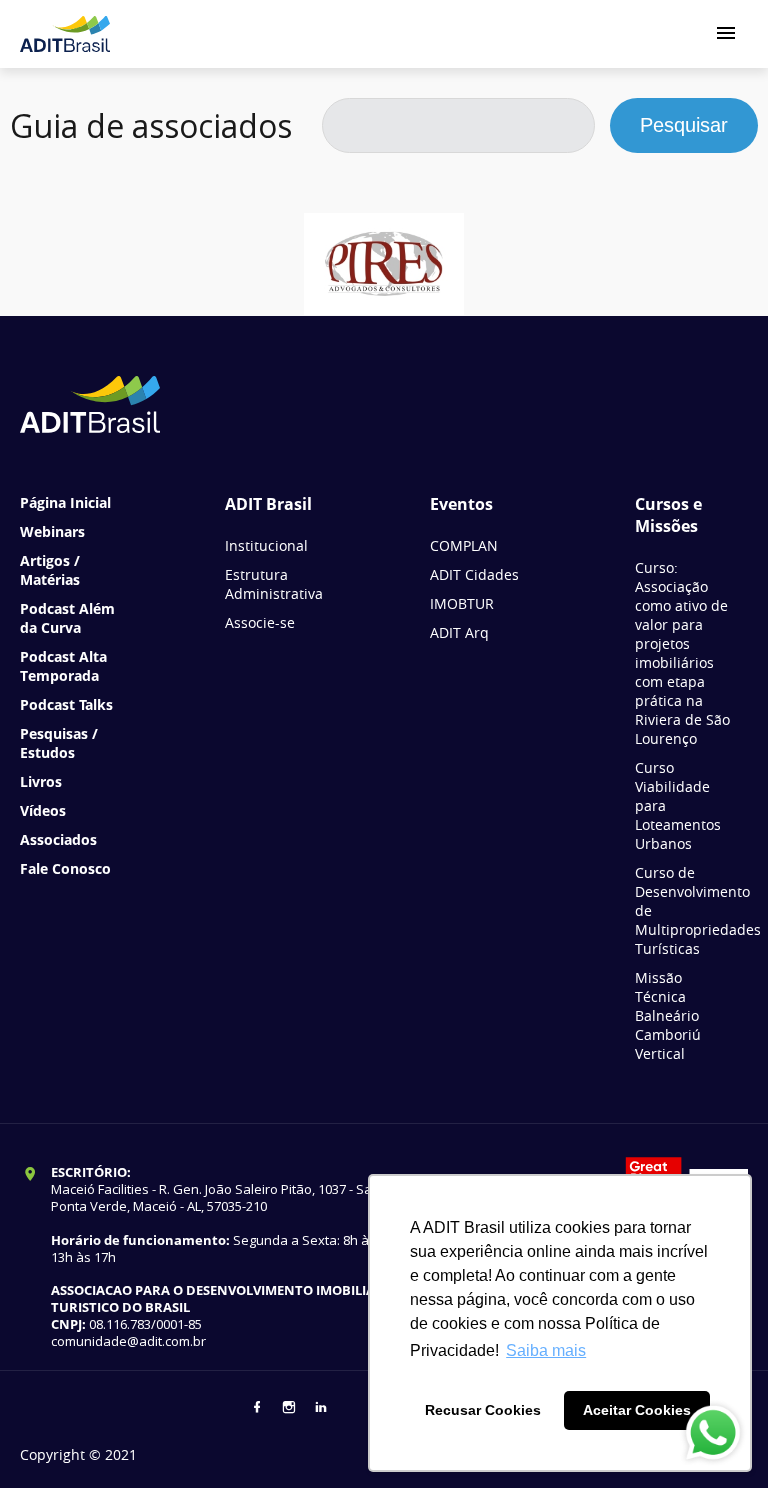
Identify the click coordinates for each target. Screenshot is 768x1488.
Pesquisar (684, 125)
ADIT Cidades (474, 574)
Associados (58, 839)
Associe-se (260, 622)
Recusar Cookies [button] (483, 1410)
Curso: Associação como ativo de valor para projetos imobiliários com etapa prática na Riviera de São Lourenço (682, 653)
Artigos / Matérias (50, 570)
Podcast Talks (66, 704)
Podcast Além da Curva (67, 618)
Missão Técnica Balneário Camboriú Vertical (668, 1015)
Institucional (266, 545)
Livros (41, 781)
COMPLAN (464, 545)
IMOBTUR (462, 603)
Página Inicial (65, 502)
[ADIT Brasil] (65, 34)
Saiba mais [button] (546, 1350)
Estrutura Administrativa (274, 584)
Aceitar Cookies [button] (637, 1410)
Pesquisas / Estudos (59, 743)
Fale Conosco (65, 868)
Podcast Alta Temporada (63, 666)
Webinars (52, 531)
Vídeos (43, 810)
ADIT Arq (459, 632)
